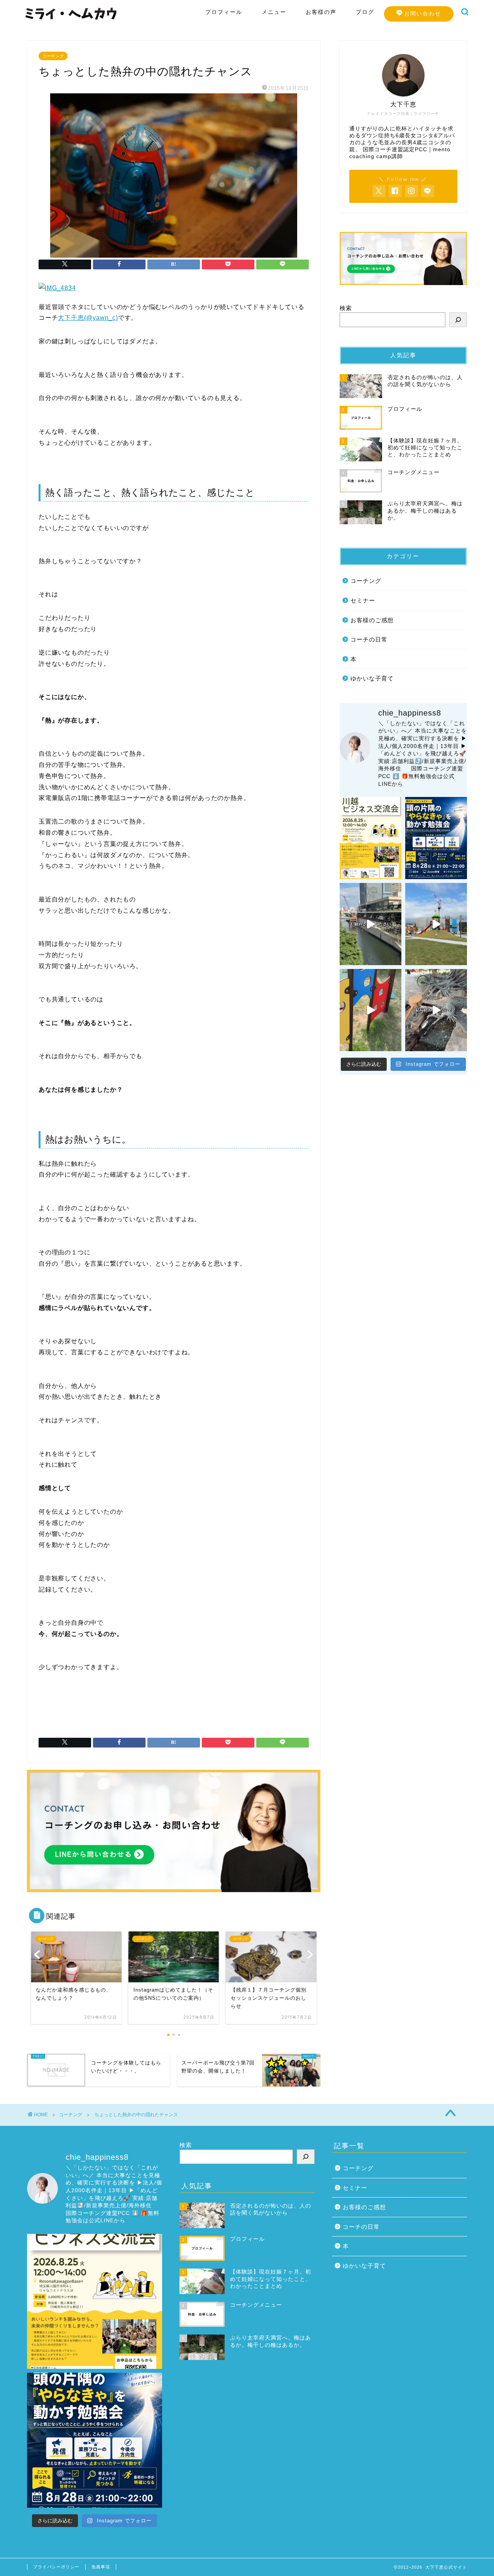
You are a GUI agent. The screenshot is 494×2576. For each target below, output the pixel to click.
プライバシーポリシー (56, 2567)
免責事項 (101, 2567)
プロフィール (224, 12)
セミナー (363, 600)
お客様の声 (321, 12)
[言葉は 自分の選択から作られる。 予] (436, 924)
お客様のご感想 (372, 620)
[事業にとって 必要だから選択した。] (370, 924)
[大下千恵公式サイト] (71, 20)
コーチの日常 (369, 639)
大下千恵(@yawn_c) (88, 318)
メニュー (274, 12)
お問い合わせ (423, 14)
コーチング (53, 56)
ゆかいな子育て (372, 678)
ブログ (365, 12)
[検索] (458, 320)
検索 (346, 308)
